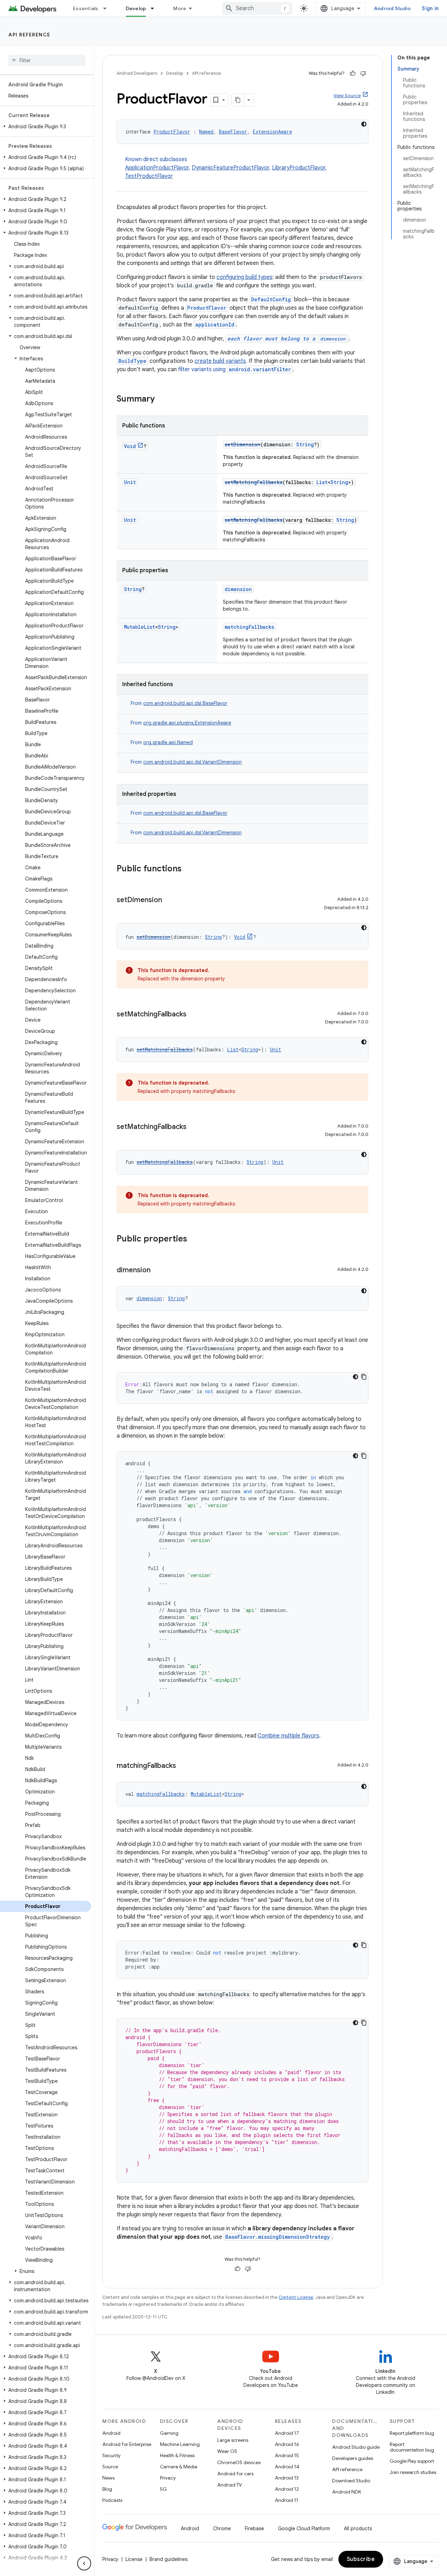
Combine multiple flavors (288, 1736)
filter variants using (235, 369)
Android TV (230, 2485)
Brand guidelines (168, 2559)
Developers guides (353, 2458)
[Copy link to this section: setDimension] (169, 900)
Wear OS (227, 2451)
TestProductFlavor (149, 176)
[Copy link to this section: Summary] (162, 400)
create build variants (220, 361)
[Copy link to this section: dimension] (157, 1271)
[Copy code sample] (364, 1377)
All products (358, 2528)
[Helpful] (353, 73)
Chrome (222, 2528)
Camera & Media (179, 2467)
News (108, 2478)
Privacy (168, 2478)
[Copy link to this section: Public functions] (189, 869)
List (322, 482)
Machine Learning (180, 2444)
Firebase (254, 2528)
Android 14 (287, 2467)
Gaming (169, 2433)
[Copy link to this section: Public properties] (194, 1239)
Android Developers (137, 73)
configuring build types (244, 277)
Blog (107, 2489)
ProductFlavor (172, 132)
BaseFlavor (233, 132)
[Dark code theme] (364, 124)
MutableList (140, 627)
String (305, 444)
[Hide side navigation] (84, 2563)
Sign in (430, 8)
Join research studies (413, 2472)
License (134, 2559)
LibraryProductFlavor (299, 168)
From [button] (179, 703)
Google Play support (412, 2461)
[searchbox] (47, 60)
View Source (347, 96)
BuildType (132, 361)
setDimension (243, 444)
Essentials (86, 8)
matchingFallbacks (249, 627)
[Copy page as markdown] (238, 100)
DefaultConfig (271, 299)
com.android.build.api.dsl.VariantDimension (192, 762)
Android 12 (287, 2489)
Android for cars (235, 2474)
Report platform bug (412, 2433)
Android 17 (287, 2433)
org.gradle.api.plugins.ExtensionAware (187, 723)
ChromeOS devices (239, 2462)
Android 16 (287, 2444)
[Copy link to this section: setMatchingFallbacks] (193, 1015)
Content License (296, 2297)
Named (206, 132)
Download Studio (351, 2481)
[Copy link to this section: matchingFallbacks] (183, 1766)
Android (111, 2433)
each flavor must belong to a (286, 339)
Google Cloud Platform (304, 2528)
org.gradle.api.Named (168, 742)
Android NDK (347, 2492)
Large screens (233, 2440)
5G (163, 2489)
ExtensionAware (272, 132)
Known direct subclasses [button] (226, 168)
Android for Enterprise (127, 2444)
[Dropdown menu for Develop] (155, 8)
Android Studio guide (356, 2447)
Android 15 (287, 2455)
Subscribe (361, 2559)
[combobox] (257, 8)
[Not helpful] (363, 73)
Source (110, 2467)
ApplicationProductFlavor (157, 168)
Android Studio (393, 8)
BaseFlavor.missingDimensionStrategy (278, 2237)
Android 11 (287, 2500)
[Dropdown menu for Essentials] (108, 8)
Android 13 (287, 2478)
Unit (130, 482)
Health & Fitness (177, 2455)
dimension (238, 589)
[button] (46, 127)
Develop (136, 8)
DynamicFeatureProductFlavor (230, 168)
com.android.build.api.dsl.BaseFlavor (185, 703)
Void (130, 446)
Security (111, 2455)
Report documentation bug (412, 2447)
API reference (30, 35)
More (180, 8)
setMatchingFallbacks (254, 482)
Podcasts (112, 2500)
